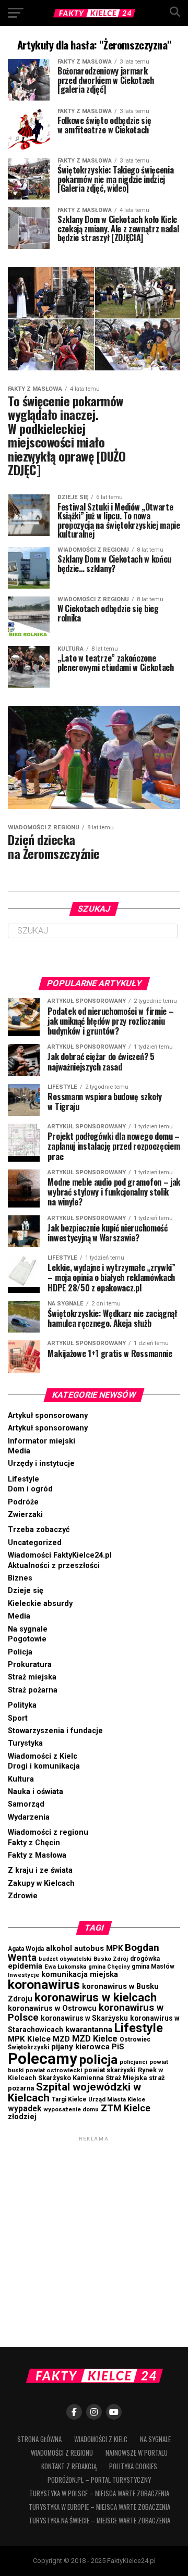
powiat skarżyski (110, 2070)
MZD (61, 2039)
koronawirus (44, 1984)
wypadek (25, 2109)
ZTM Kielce (126, 2108)
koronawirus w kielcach (96, 1997)
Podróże (23, 1502)
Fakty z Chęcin (34, 1843)
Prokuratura (30, 1665)
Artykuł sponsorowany (48, 1416)
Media (19, 1451)
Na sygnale (28, 1629)
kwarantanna (89, 2030)
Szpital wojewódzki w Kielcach (74, 2092)
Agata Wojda (26, 1949)
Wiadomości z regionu (48, 1832)
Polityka (22, 1705)
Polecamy (43, 2059)
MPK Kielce (29, 2039)
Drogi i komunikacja (44, 1766)
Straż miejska (32, 1677)
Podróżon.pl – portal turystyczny (99, 2480)
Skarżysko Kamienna (71, 2078)
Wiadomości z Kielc (43, 1756)
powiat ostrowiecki (54, 2070)
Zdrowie (23, 1896)
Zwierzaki (25, 1515)
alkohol (59, 1948)
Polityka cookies (133, 2466)
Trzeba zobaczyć (39, 1530)
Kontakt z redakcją (69, 2466)
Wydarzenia (29, 1817)
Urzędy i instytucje (41, 1464)
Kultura (21, 1779)
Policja (20, 1652)
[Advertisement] (94, 2237)
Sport (18, 1718)
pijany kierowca (80, 2047)
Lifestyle (23, 1479)
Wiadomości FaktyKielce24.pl (60, 1555)
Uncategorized (35, 1543)
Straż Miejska (126, 2078)
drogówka (145, 1959)
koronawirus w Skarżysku (84, 2018)
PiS (118, 2047)
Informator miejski (42, 1441)
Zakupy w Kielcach (41, 1883)
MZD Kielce (95, 2039)
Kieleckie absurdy (40, 1604)
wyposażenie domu (71, 2109)
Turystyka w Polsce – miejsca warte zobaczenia (99, 2493)
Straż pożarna (33, 1690)
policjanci (133, 2062)
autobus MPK (98, 1948)
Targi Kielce (69, 2099)
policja (98, 2059)
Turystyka (25, 1743)
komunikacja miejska (80, 1974)
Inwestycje (23, 1975)
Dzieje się (26, 1591)
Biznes (20, 1578)
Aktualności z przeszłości (54, 1566)
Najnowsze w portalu (137, 2453)
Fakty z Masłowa (37, 1855)
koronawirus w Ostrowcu (52, 2008)
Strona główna (39, 2439)
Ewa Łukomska (65, 1967)
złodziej (22, 2117)
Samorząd (26, 1804)
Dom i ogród (30, 1489)
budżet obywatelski (65, 1959)
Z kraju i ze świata (40, 1870)
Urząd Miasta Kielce (117, 2099)
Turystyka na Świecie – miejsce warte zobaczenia (99, 2521)
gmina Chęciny (109, 1967)
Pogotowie (27, 1639)
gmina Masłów (153, 1967)
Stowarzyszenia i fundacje (55, 1731)
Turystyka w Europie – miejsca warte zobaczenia (99, 2507)
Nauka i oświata (36, 1792)
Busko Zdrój (111, 1959)
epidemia (25, 1966)
